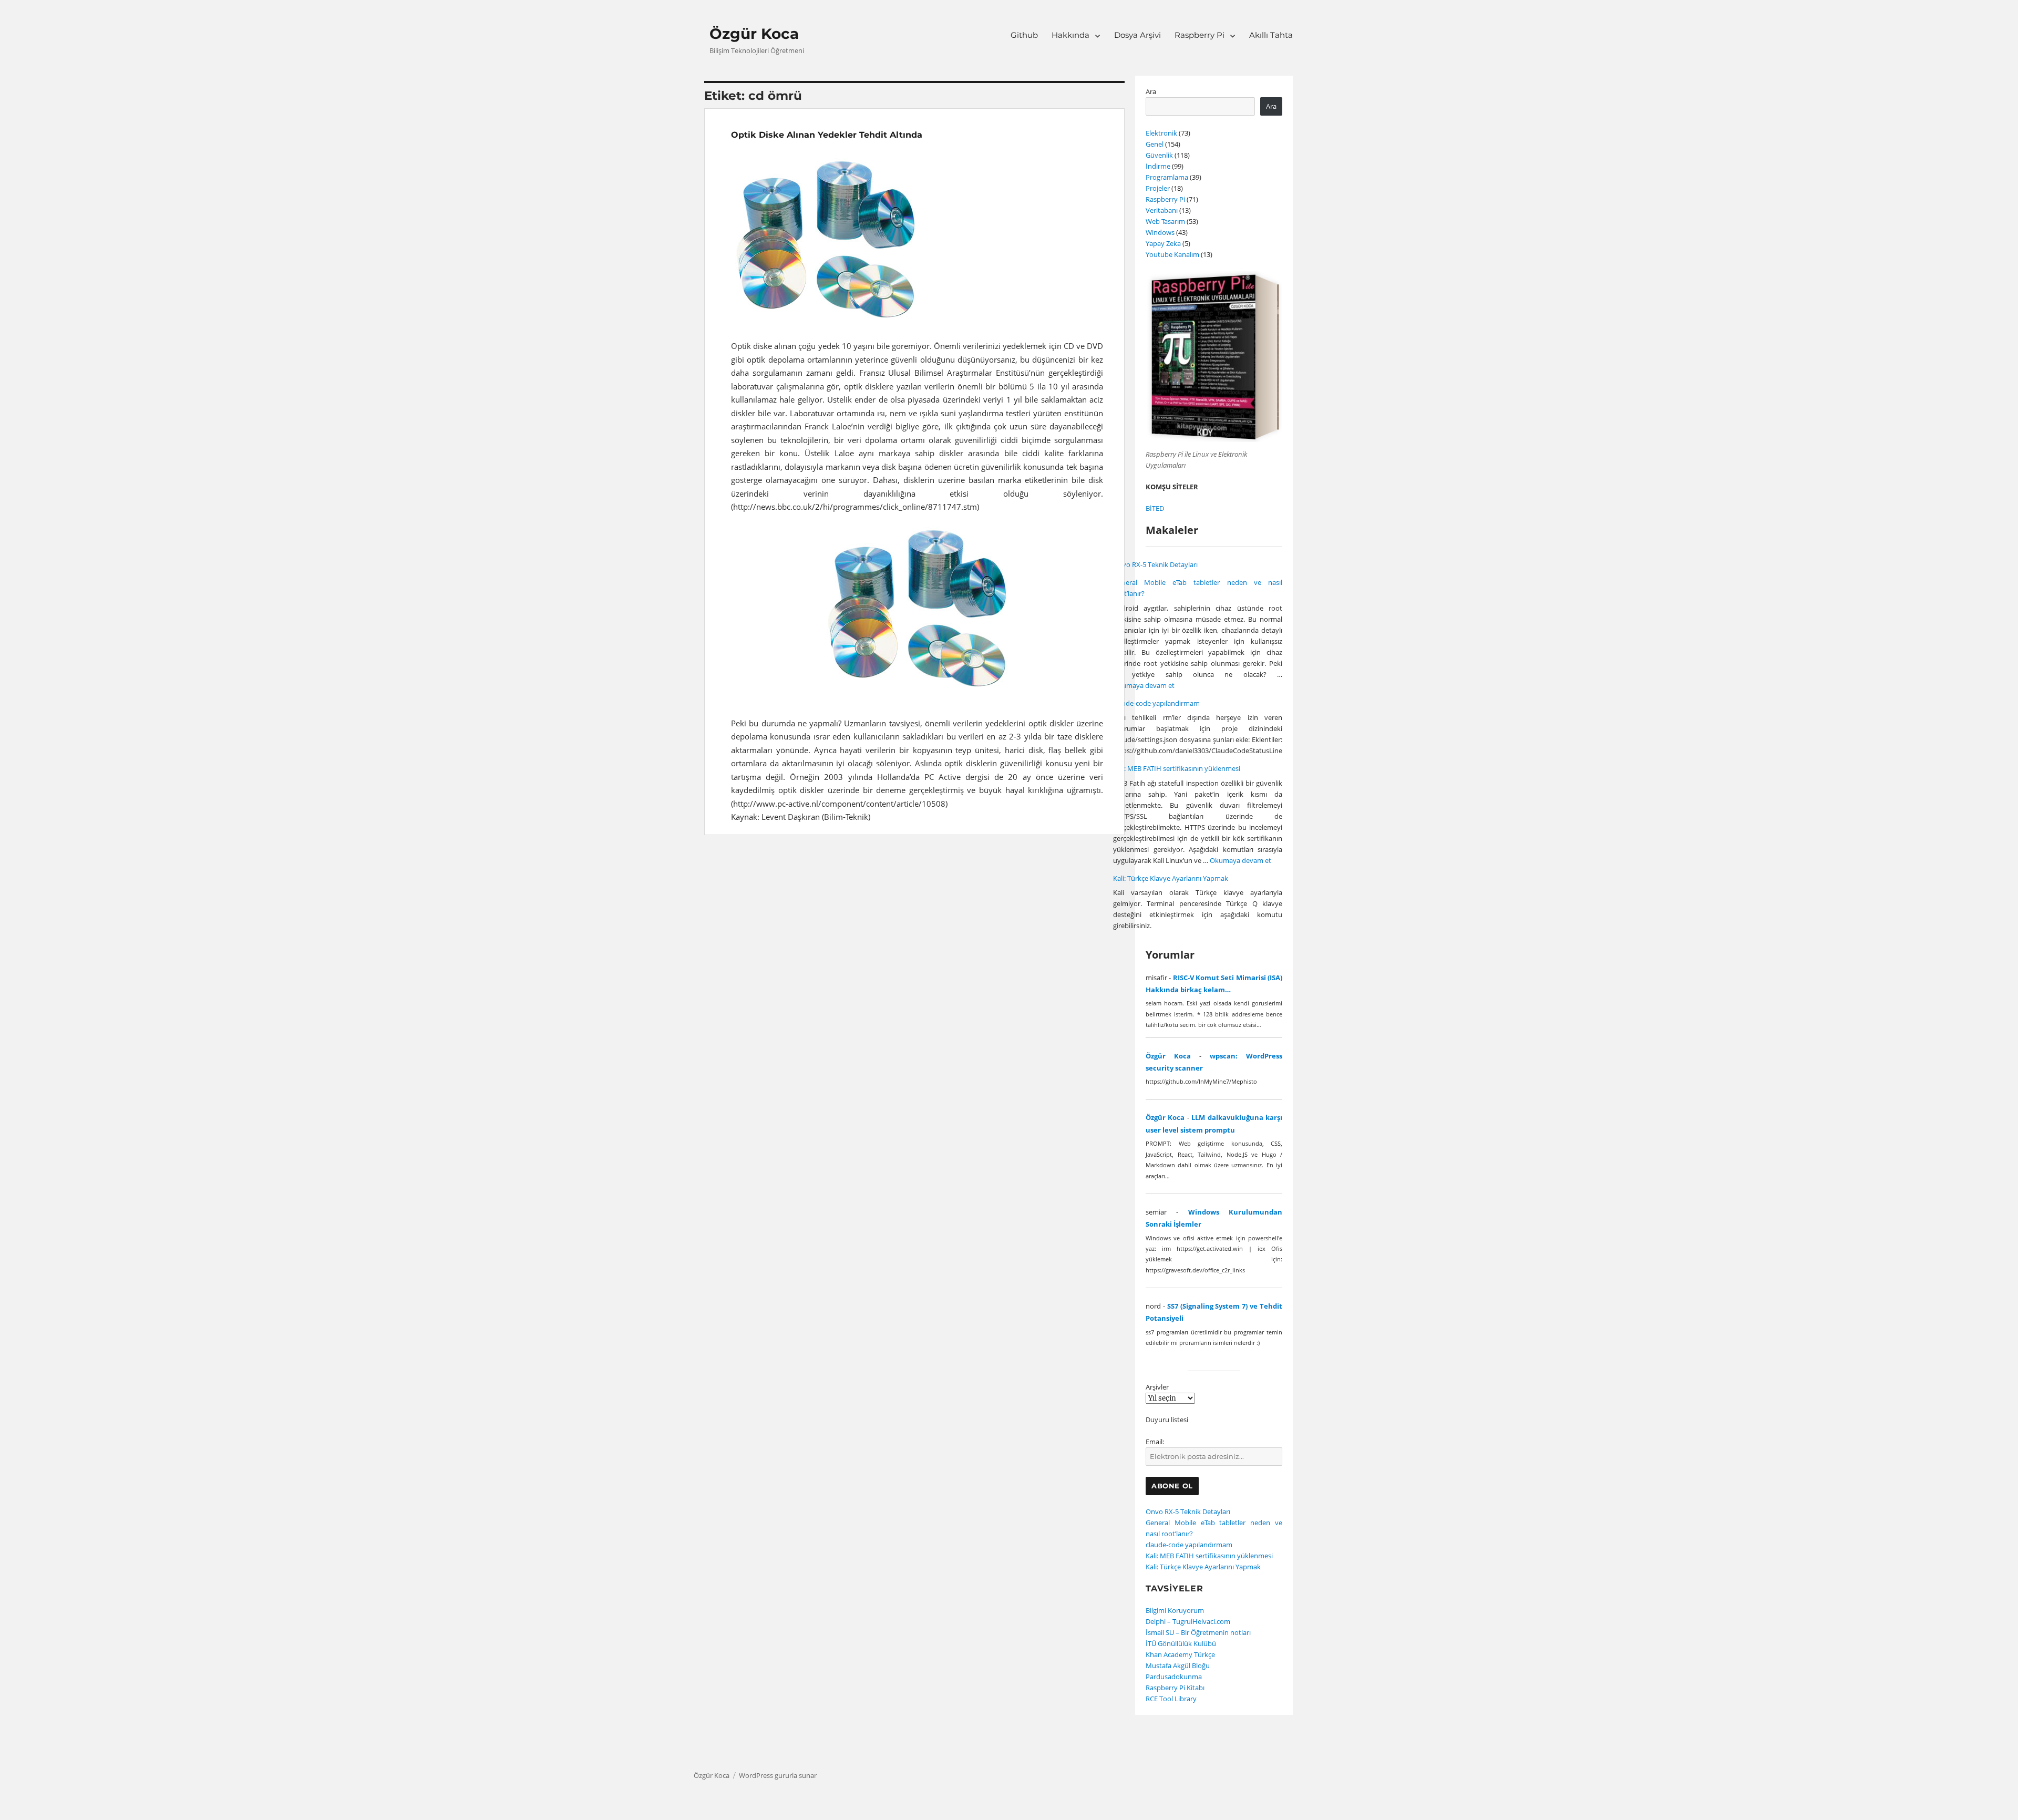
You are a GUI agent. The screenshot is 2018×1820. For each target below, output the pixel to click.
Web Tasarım (1165, 221)
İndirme (1158, 166)
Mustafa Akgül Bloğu (1178, 1665)
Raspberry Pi (1200, 35)
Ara (1151, 91)
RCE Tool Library (1171, 1699)
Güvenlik (1159, 155)
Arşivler (1157, 1387)
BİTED (1155, 508)
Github (1024, 35)
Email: (1155, 1442)
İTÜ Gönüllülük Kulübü (1181, 1643)
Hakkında (1070, 35)
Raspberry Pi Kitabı (1175, 1688)
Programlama (1167, 177)
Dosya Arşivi (1137, 35)
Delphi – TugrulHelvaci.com (1188, 1621)
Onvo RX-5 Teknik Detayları (1155, 564)
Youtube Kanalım (1172, 254)
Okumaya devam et (1144, 685)
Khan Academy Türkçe (1180, 1654)
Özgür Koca (754, 34)
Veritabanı (1162, 210)
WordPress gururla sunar (778, 1775)
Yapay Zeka (1163, 243)
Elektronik (1161, 133)
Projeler (1158, 188)
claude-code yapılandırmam (1156, 703)
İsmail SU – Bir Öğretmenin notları (1198, 1632)
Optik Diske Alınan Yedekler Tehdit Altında (827, 135)
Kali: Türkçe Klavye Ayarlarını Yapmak (1171, 878)
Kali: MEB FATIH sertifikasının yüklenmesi (1177, 768)
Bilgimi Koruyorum (1175, 1610)
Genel (1155, 144)
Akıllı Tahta (1271, 35)
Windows (1160, 232)
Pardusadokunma (1174, 1677)
